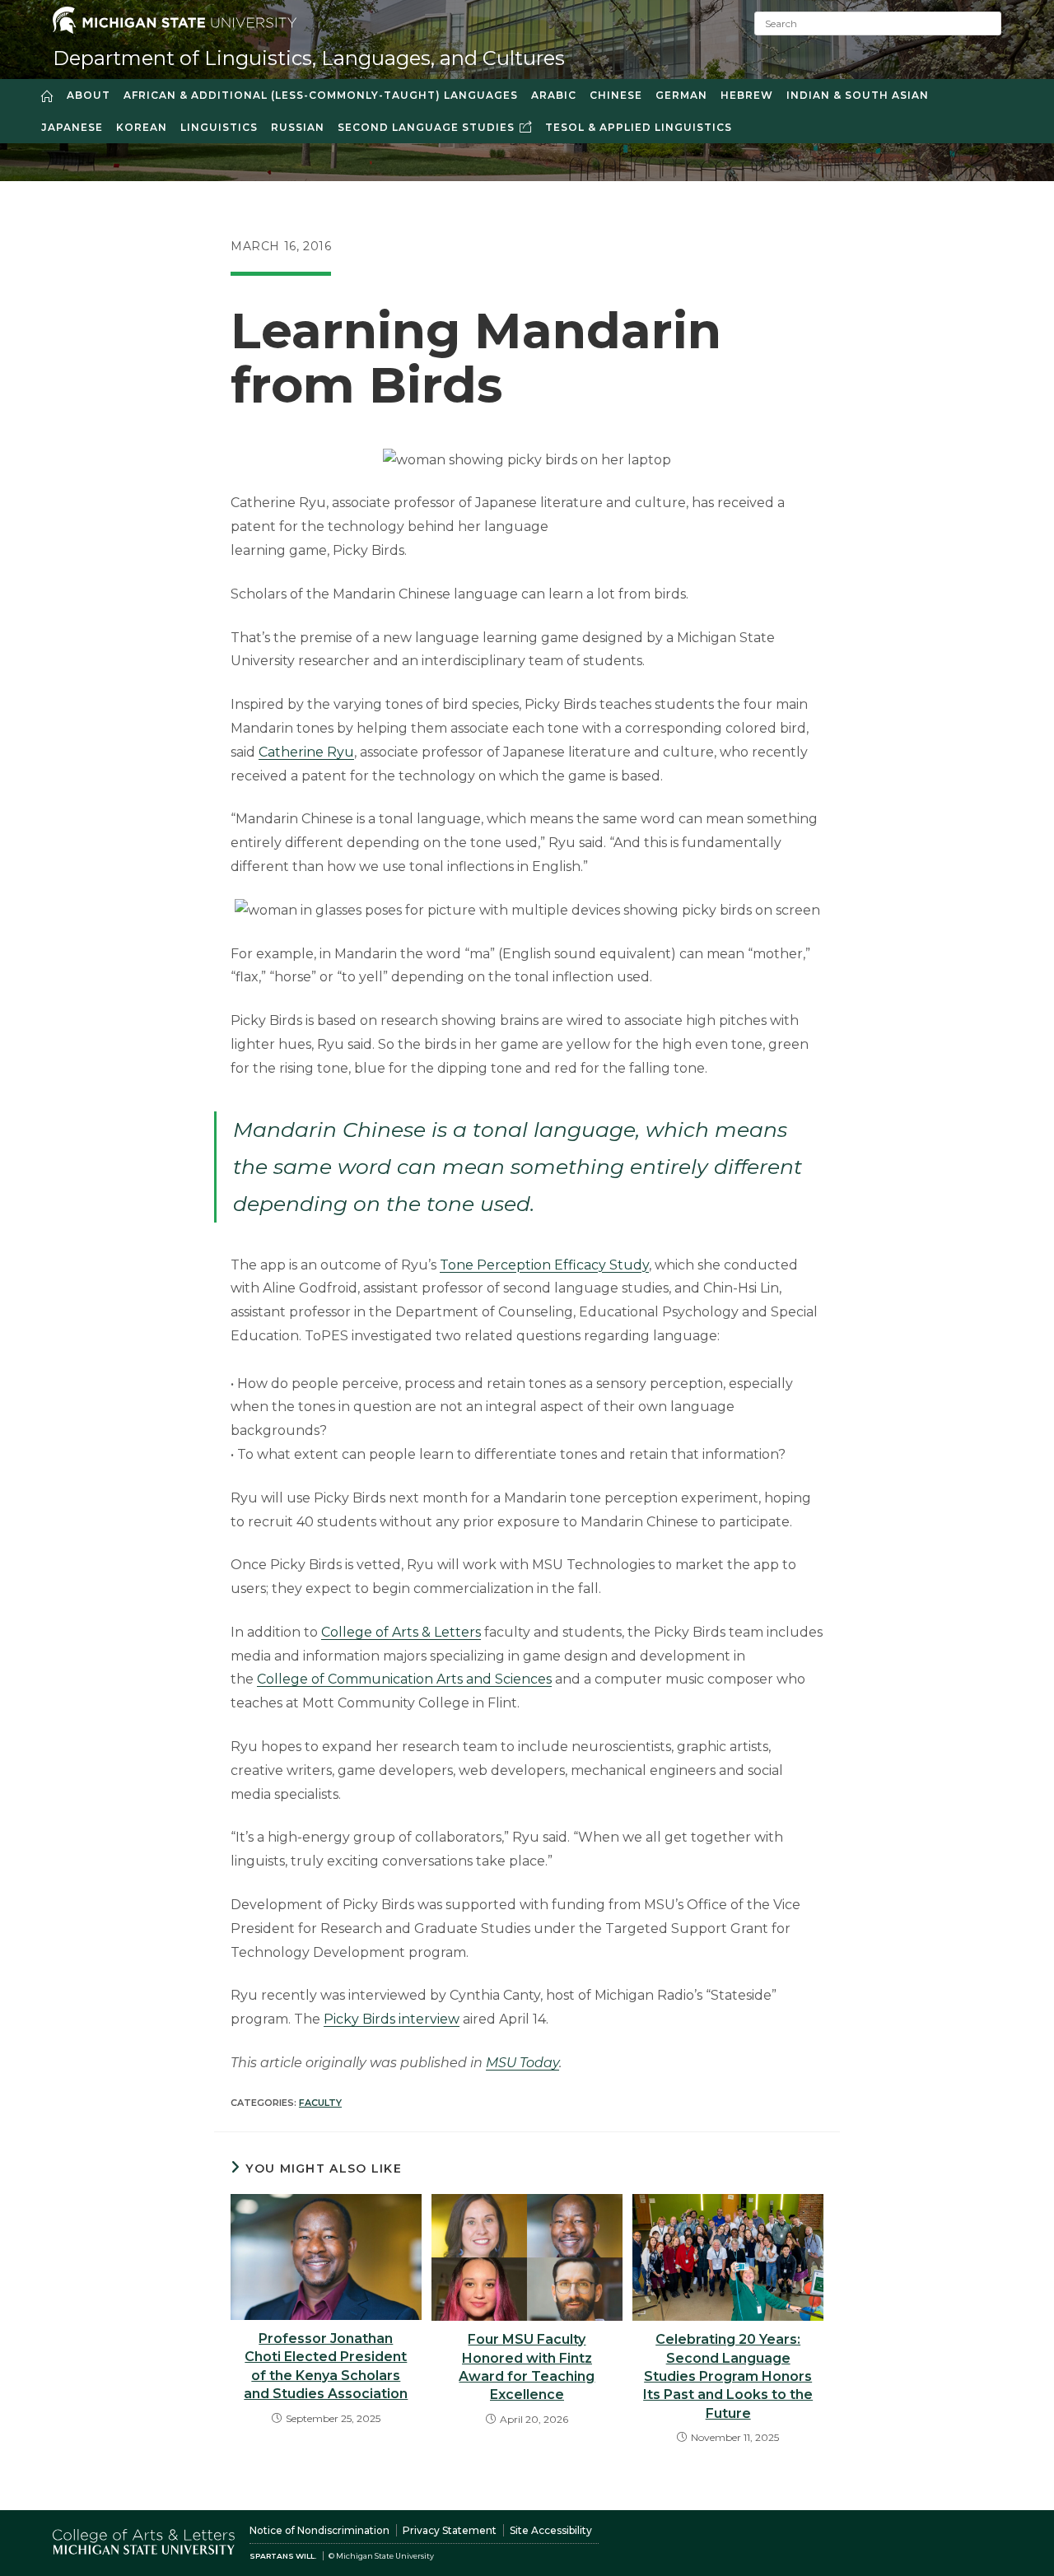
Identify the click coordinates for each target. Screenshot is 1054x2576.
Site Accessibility (551, 2530)
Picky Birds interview (392, 2019)
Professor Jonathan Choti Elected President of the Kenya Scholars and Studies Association (326, 2366)
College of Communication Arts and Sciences (404, 1679)
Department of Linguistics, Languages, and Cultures (309, 58)
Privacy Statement (450, 2530)
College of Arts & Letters (401, 1632)
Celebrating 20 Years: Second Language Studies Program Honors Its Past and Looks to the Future (728, 2376)
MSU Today (522, 2063)
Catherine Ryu (306, 752)
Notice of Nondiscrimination (319, 2530)
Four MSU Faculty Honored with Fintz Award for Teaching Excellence (527, 2367)
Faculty (320, 2103)
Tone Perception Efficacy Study (544, 1265)
